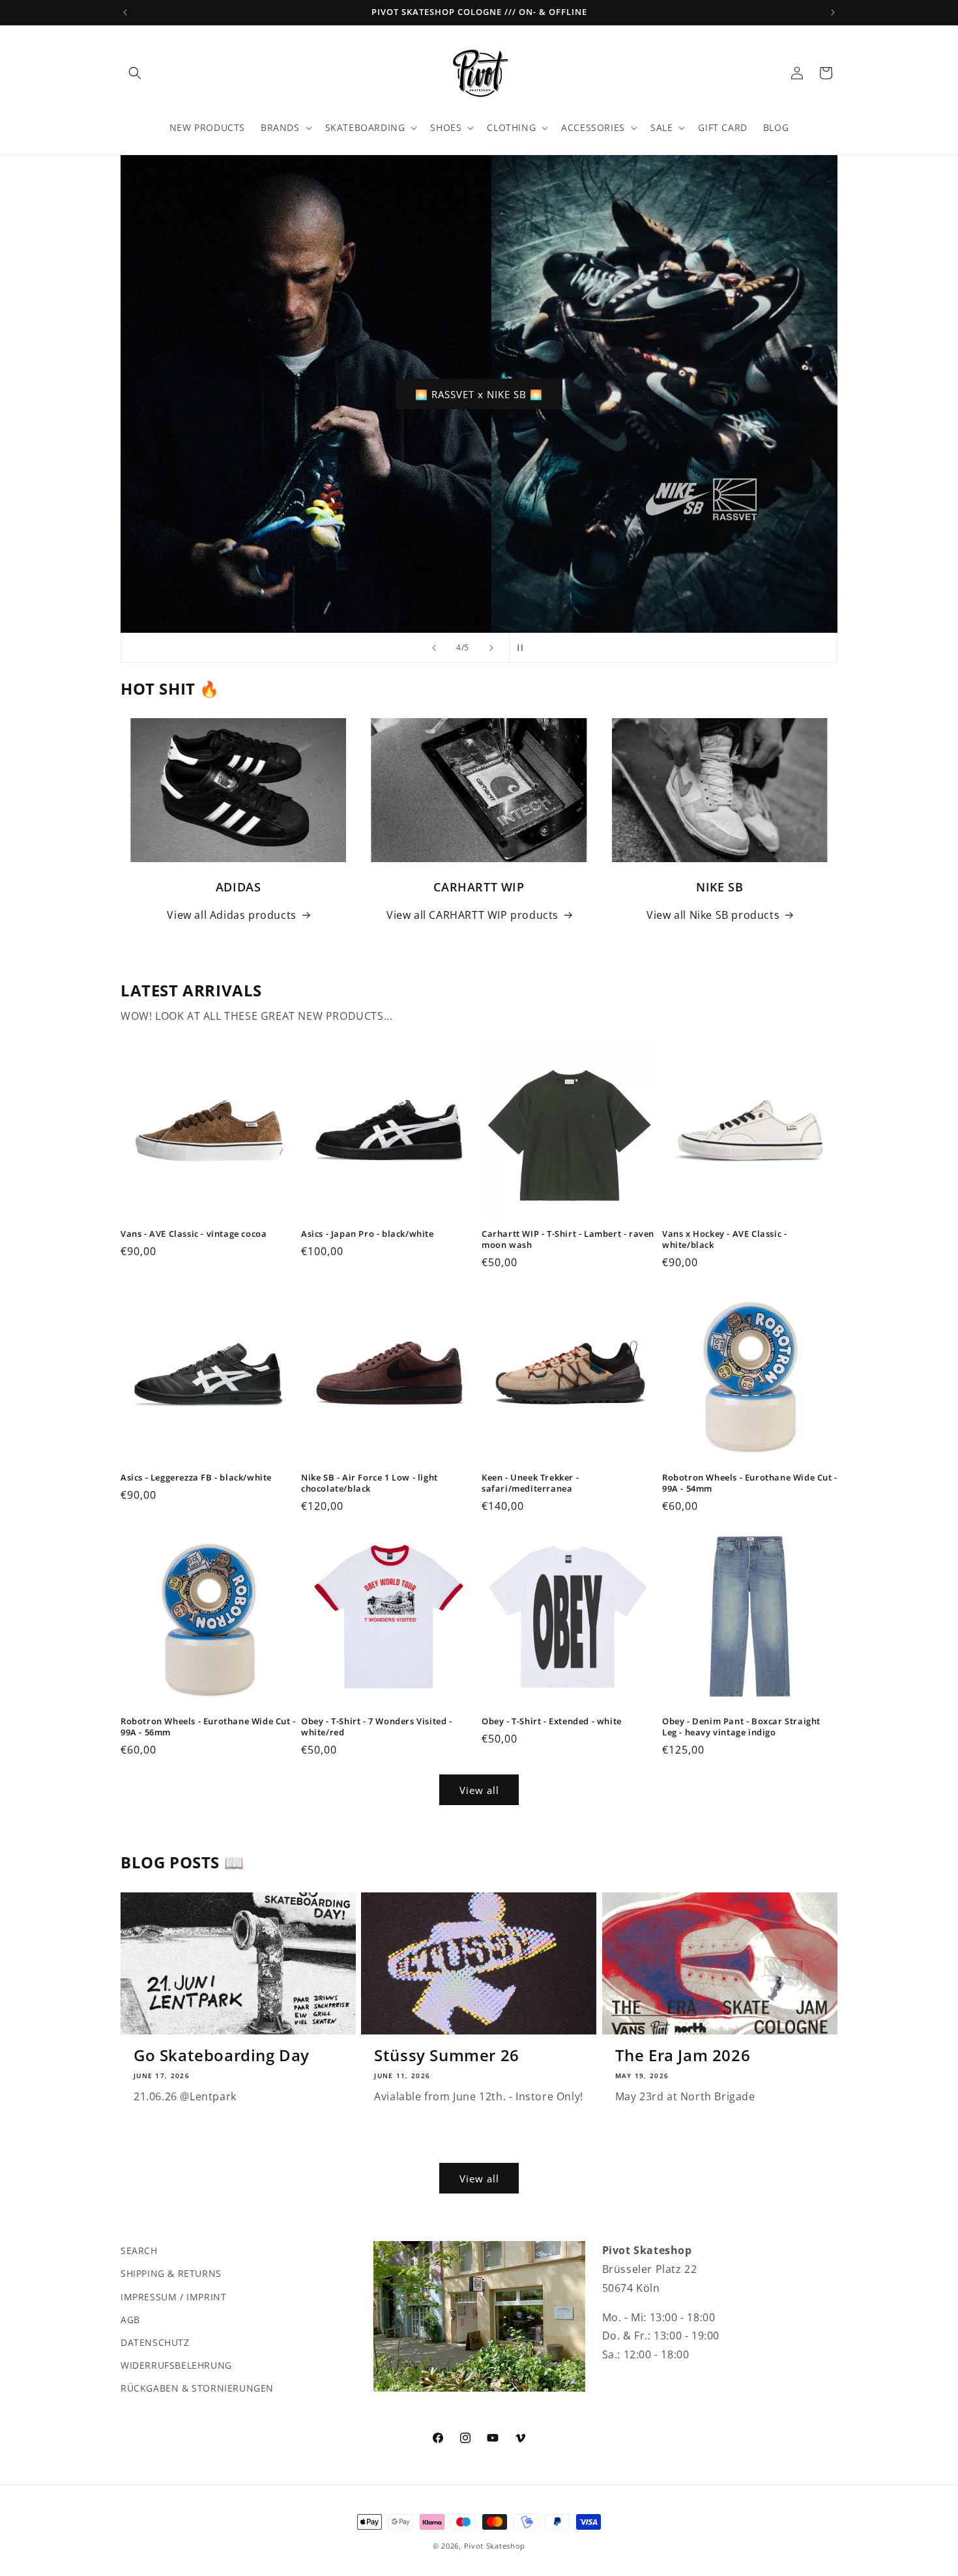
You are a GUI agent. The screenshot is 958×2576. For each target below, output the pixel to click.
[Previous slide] (434, 648)
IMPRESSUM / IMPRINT (173, 2296)
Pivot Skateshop (495, 2546)
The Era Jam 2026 (683, 2055)
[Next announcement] (833, 12)
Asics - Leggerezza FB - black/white (196, 1478)
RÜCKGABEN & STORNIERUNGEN (197, 2388)
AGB (130, 2319)
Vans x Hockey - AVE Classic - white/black (724, 1239)
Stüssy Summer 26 (447, 2055)
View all (479, 1790)
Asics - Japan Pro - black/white (368, 1234)
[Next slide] (491, 648)
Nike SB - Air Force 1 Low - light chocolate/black (370, 1483)
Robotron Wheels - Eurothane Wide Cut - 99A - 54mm (750, 1483)
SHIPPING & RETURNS (171, 2273)
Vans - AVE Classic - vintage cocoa (194, 1234)
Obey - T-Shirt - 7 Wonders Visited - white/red (377, 1727)
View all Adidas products (231, 915)
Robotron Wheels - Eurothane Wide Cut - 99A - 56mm (208, 1727)
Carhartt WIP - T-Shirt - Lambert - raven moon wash (568, 1239)
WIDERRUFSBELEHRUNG (176, 2365)
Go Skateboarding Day (222, 2055)
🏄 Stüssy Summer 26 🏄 (479, 394)
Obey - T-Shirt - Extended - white (552, 1721)
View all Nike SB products (713, 915)
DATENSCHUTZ (155, 2342)
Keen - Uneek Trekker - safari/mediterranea (530, 1483)
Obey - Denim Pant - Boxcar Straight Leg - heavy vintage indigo (741, 1727)
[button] (135, 73)
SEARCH (139, 2250)
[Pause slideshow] (524, 648)
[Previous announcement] (125, 12)
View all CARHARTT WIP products (472, 915)
